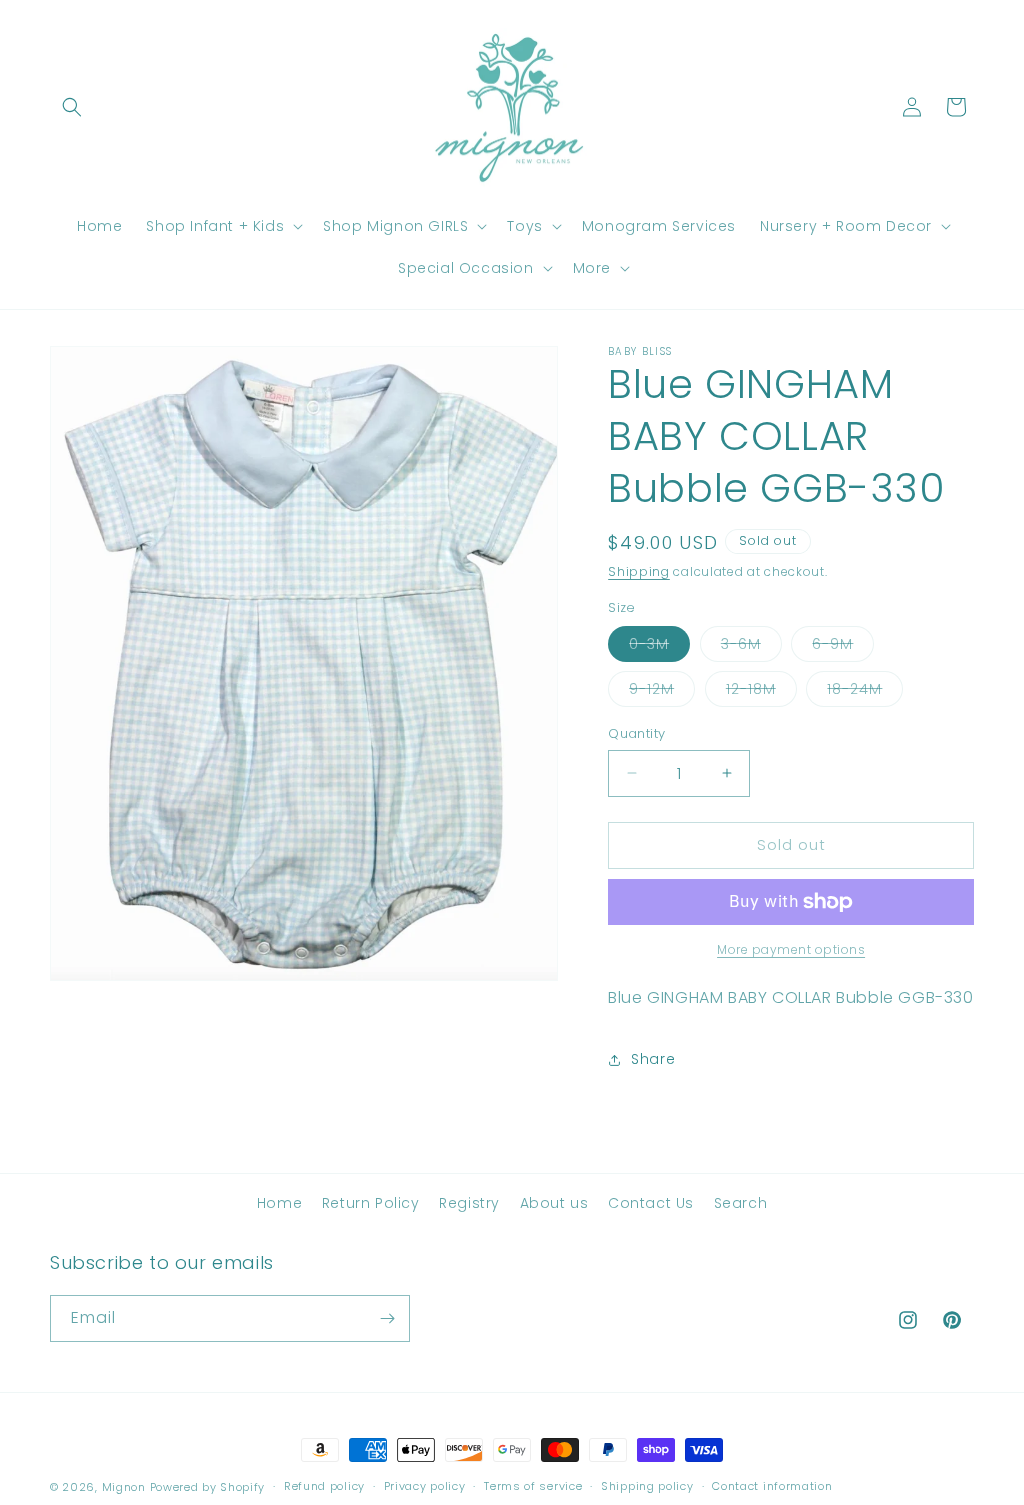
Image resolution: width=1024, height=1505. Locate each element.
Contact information (772, 1486)
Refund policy (324, 1486)
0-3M (659, 647)
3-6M (751, 647)
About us (554, 1203)
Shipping (639, 571)
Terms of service (533, 1486)
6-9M (843, 647)
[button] (72, 107)
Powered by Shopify (208, 1487)
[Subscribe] (387, 1318)
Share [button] (653, 1059)
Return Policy (371, 1203)
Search (741, 1203)
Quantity (636, 733)
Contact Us (651, 1203)
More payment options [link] (791, 949)
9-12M (662, 692)
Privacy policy (425, 1486)
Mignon (126, 1487)
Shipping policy (647, 1486)
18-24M (865, 692)
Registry (469, 1203)
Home (279, 1203)
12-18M (761, 692)
